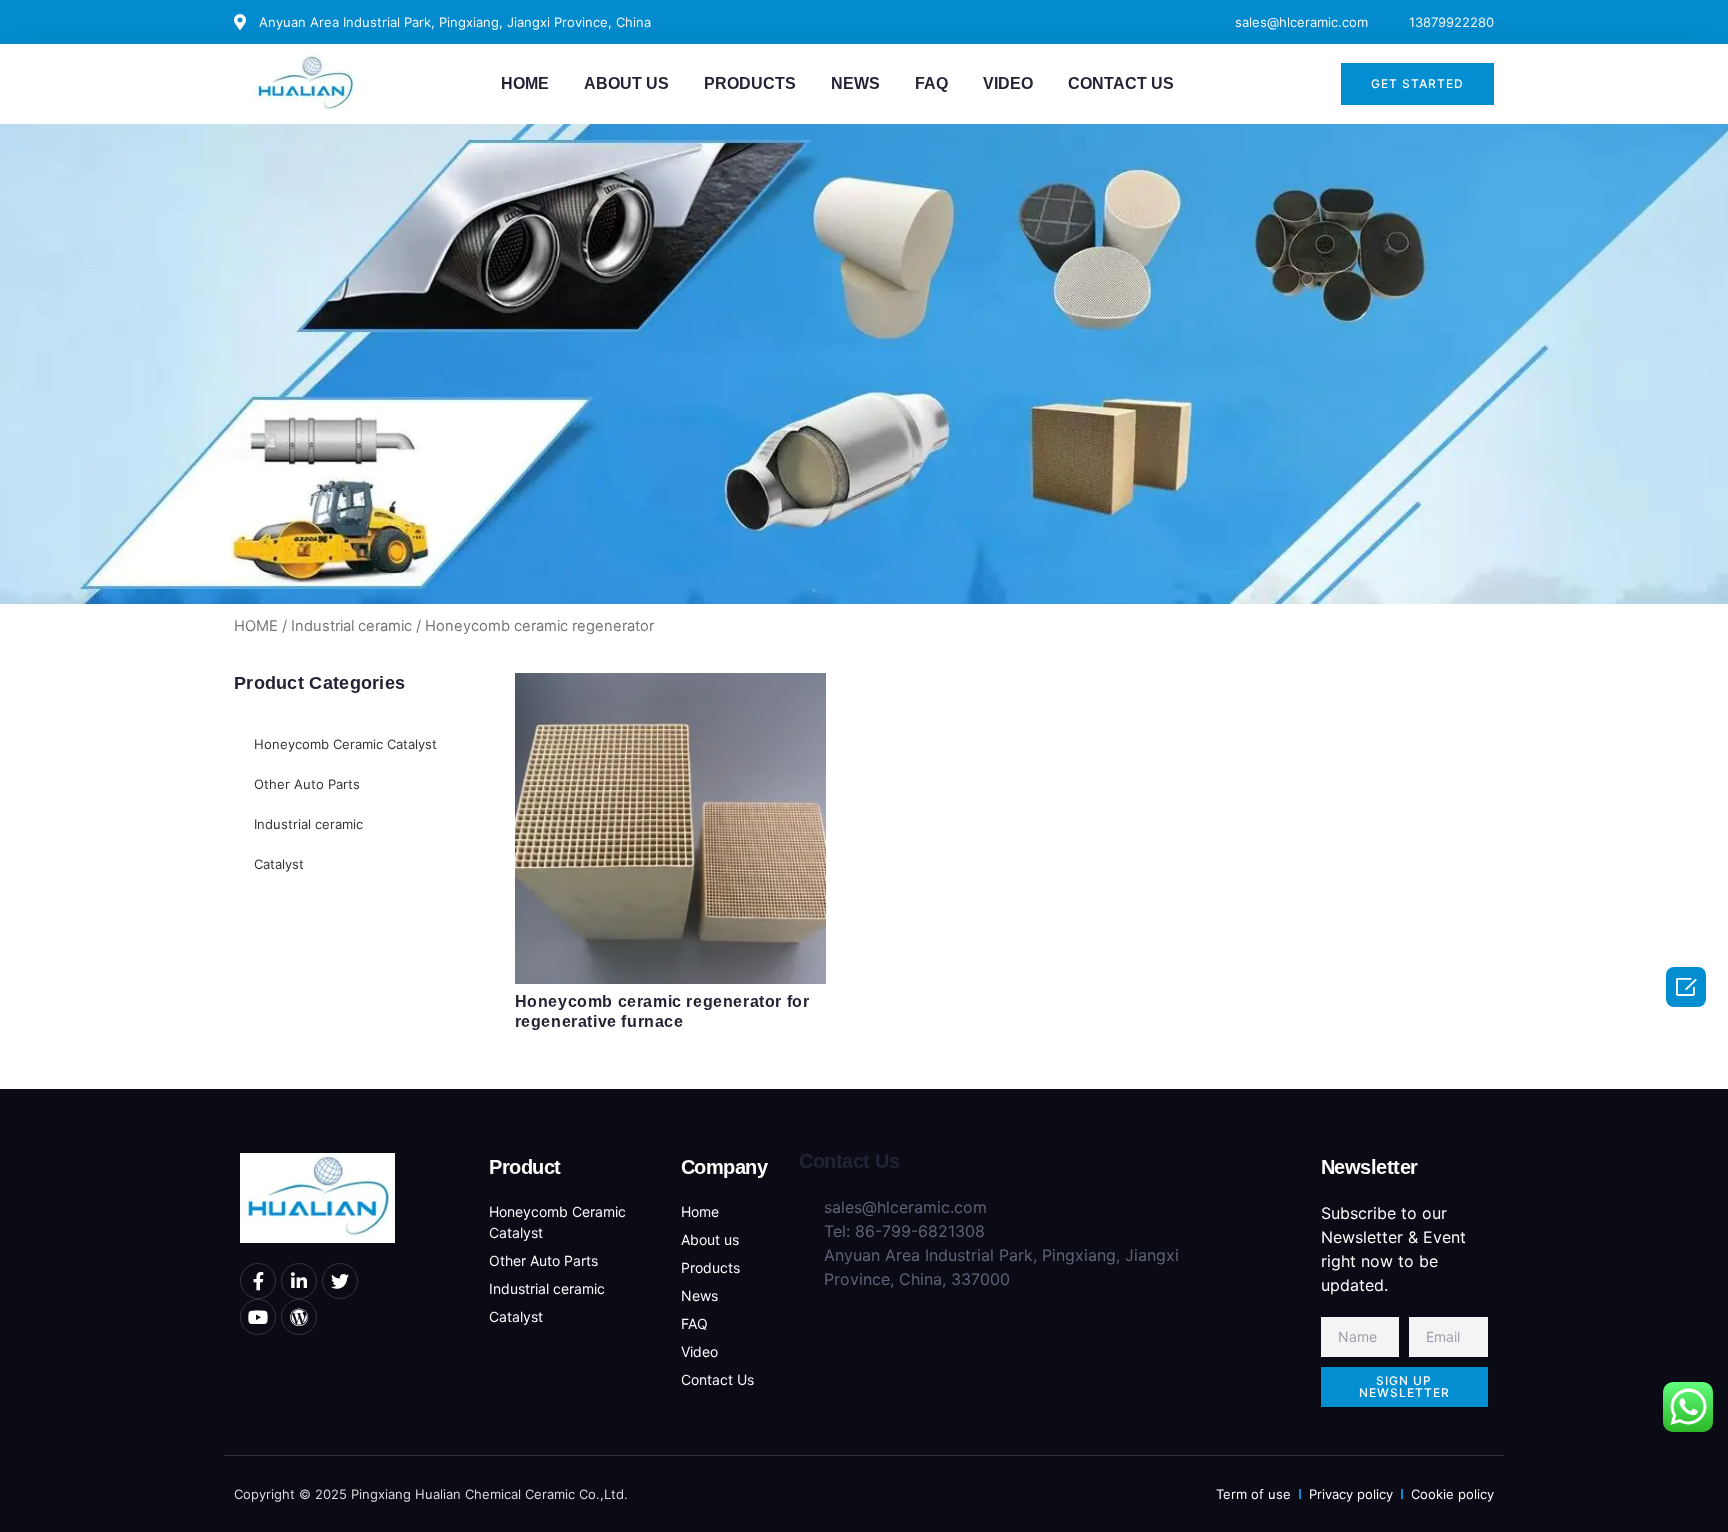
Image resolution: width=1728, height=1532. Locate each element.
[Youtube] (258, 1317)
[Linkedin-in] (299, 1281)
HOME (525, 83)
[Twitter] (340, 1281)
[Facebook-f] (258, 1281)
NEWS (855, 83)
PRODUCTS (750, 83)
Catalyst (279, 864)
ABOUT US (626, 83)
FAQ (931, 83)
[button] (1417, 84)
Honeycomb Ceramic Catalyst (345, 744)
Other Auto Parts (307, 784)
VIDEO (1008, 83)
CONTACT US (1121, 83)
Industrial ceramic (351, 626)
